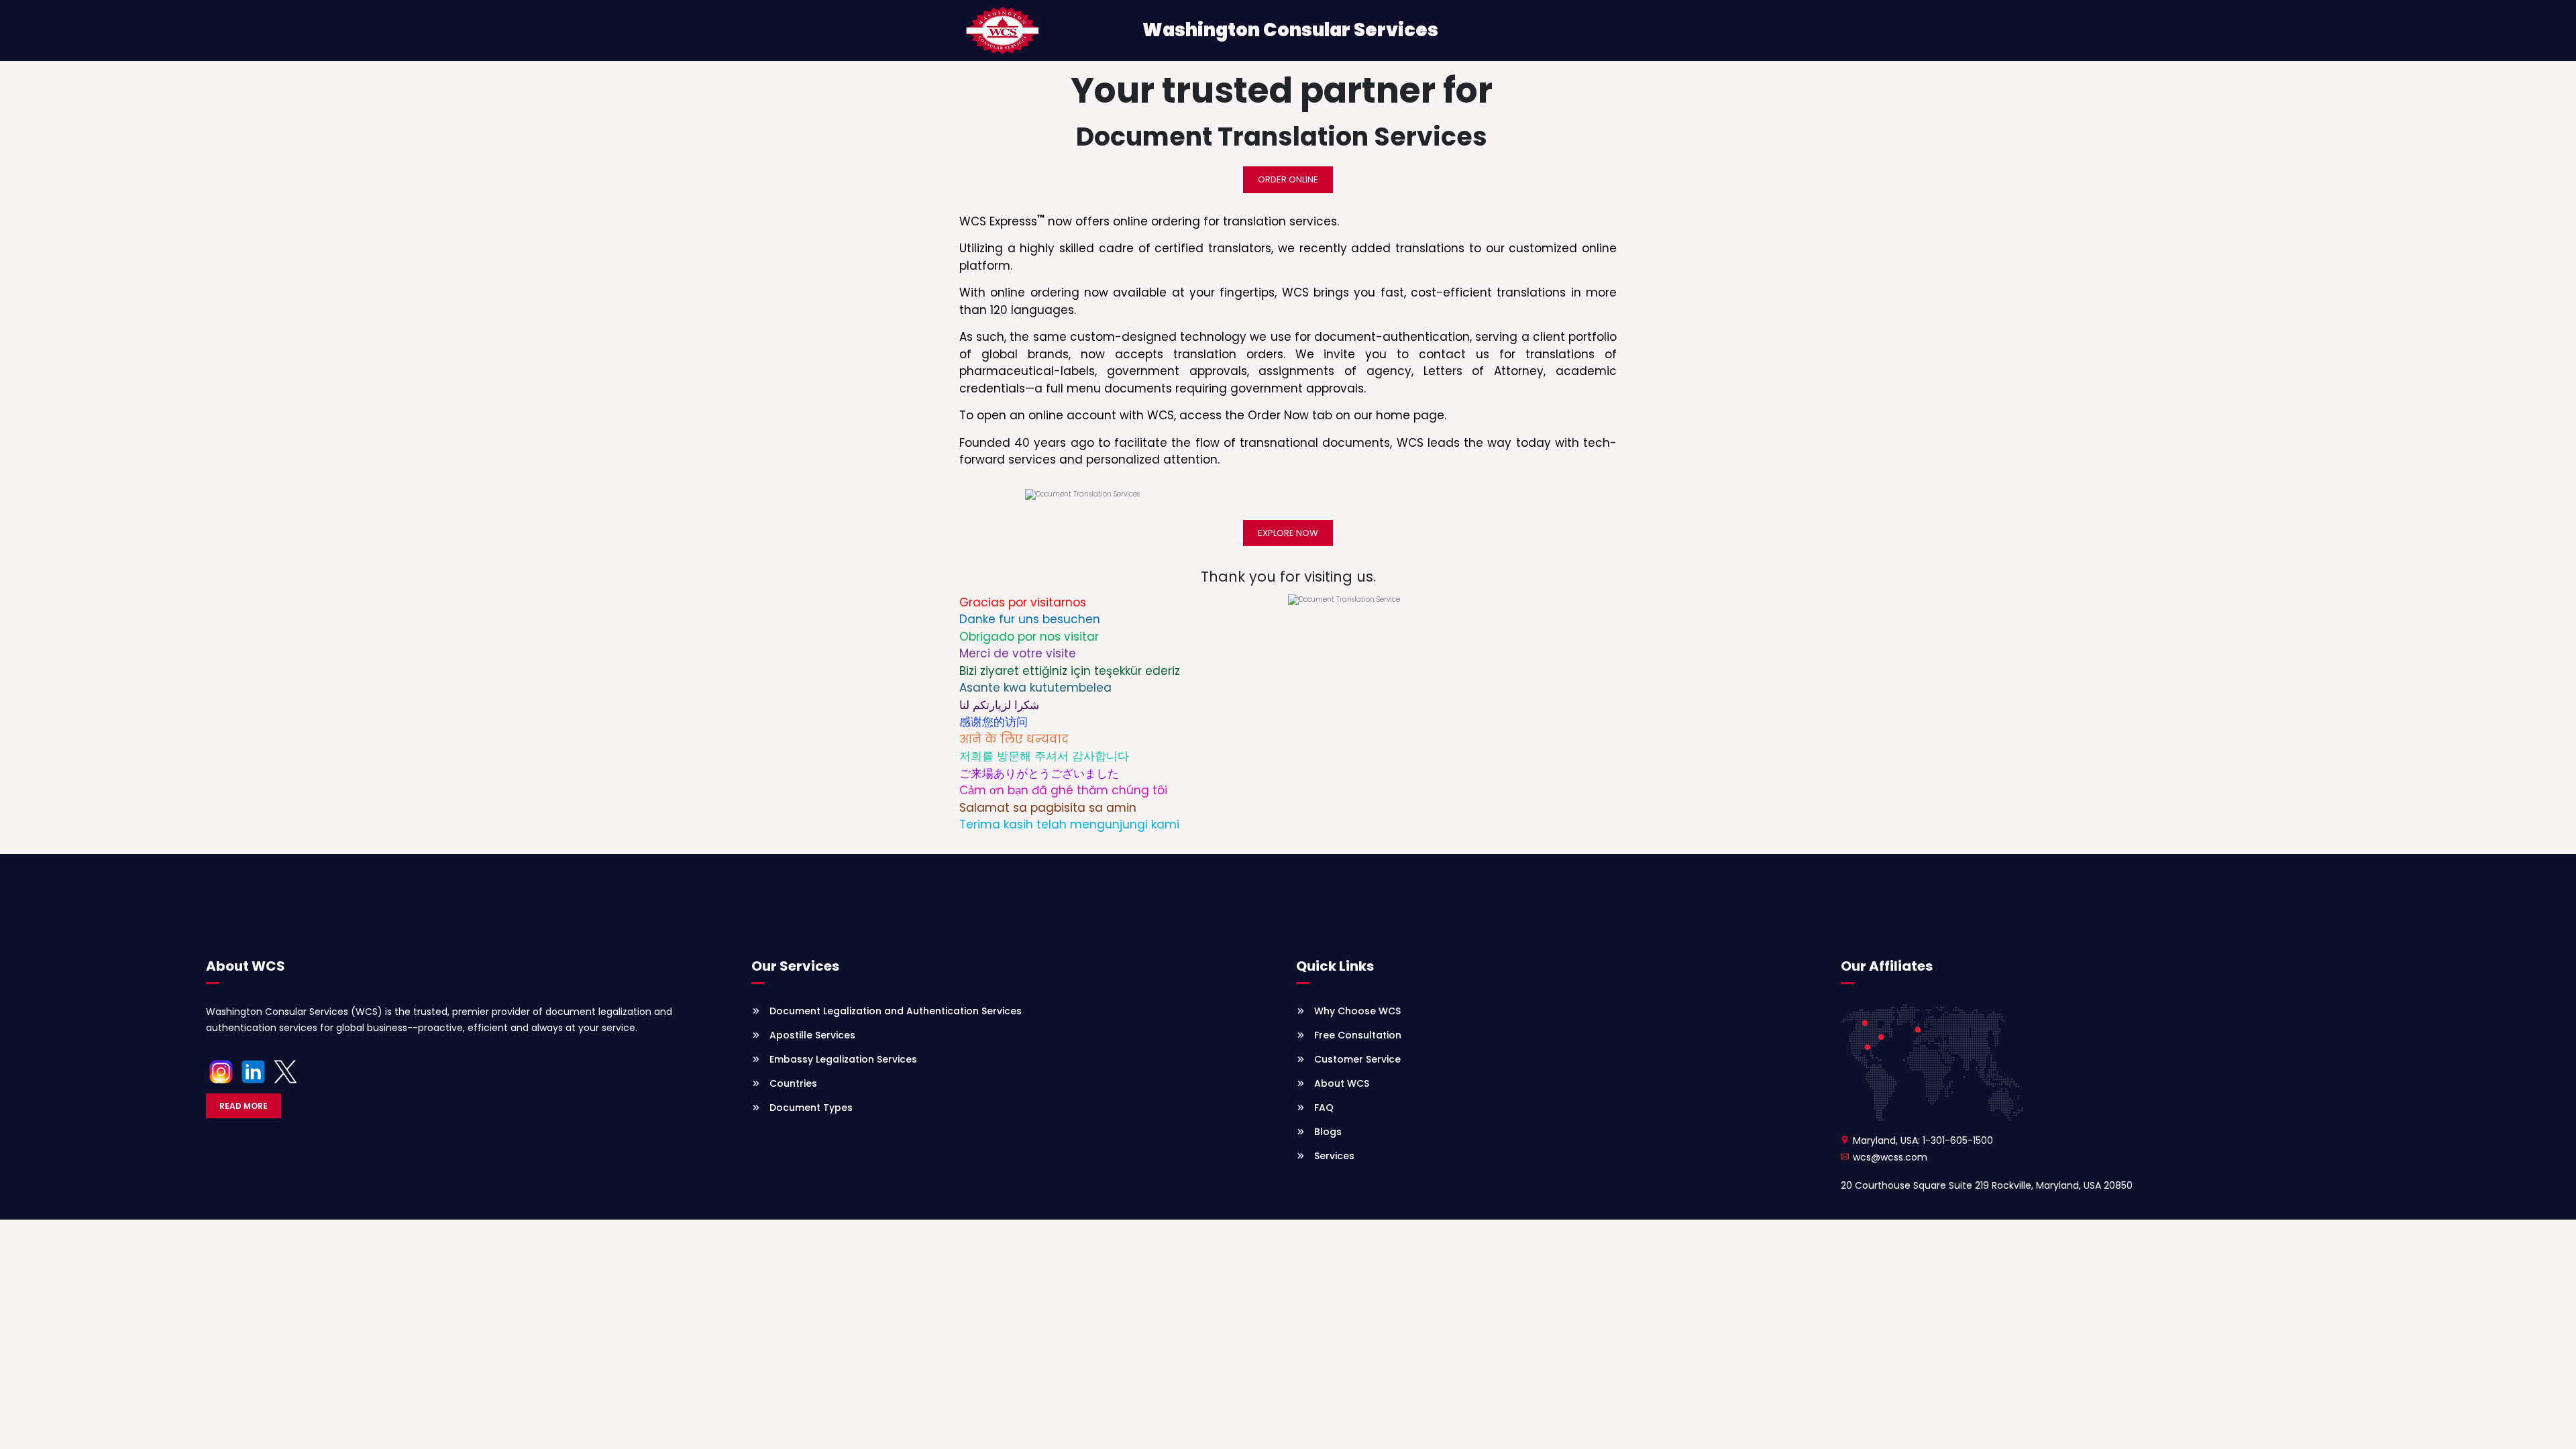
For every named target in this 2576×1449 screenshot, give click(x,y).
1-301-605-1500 (1958, 1140)
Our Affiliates (1887, 966)
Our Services (795, 966)
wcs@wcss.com (1890, 1157)
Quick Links (1335, 966)
